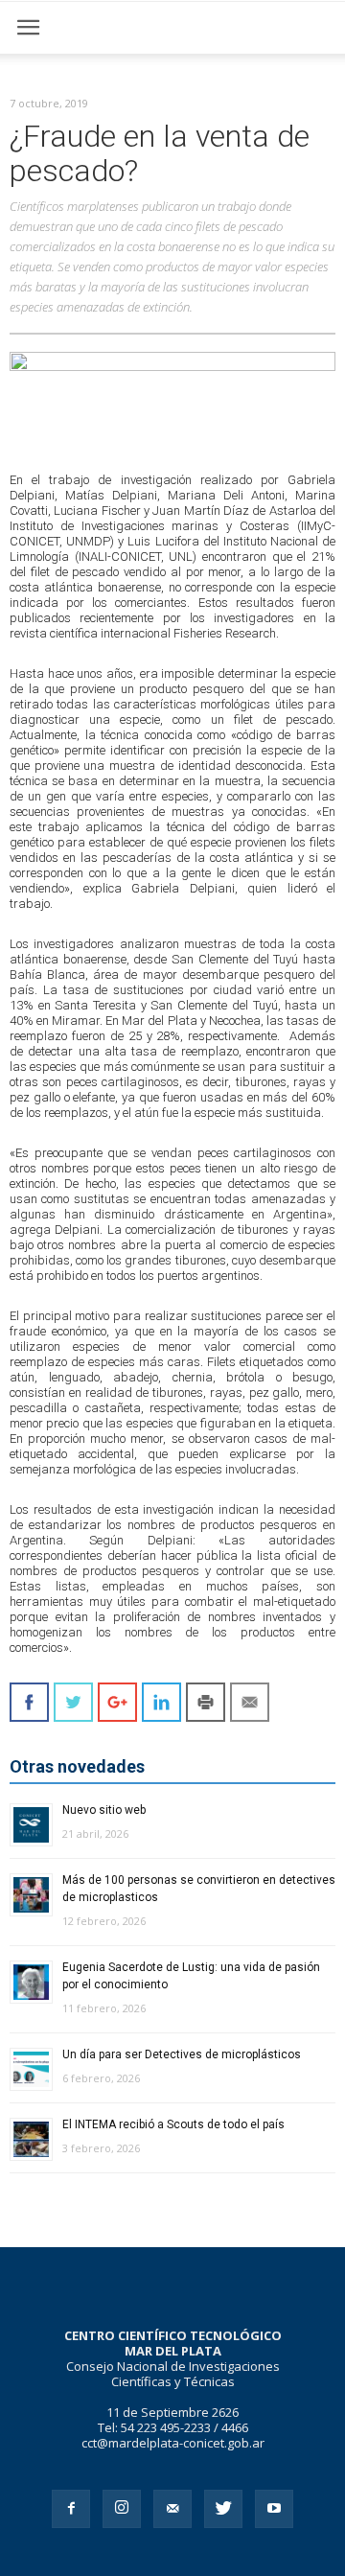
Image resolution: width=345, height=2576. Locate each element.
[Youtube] (274, 2509)
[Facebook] (71, 2509)
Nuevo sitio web (104, 1810)
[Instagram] (122, 2509)
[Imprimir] (206, 1702)
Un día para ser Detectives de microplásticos (182, 2054)
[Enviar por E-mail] (250, 1702)
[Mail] (172, 2509)
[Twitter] (223, 2509)
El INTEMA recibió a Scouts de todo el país (173, 2124)
